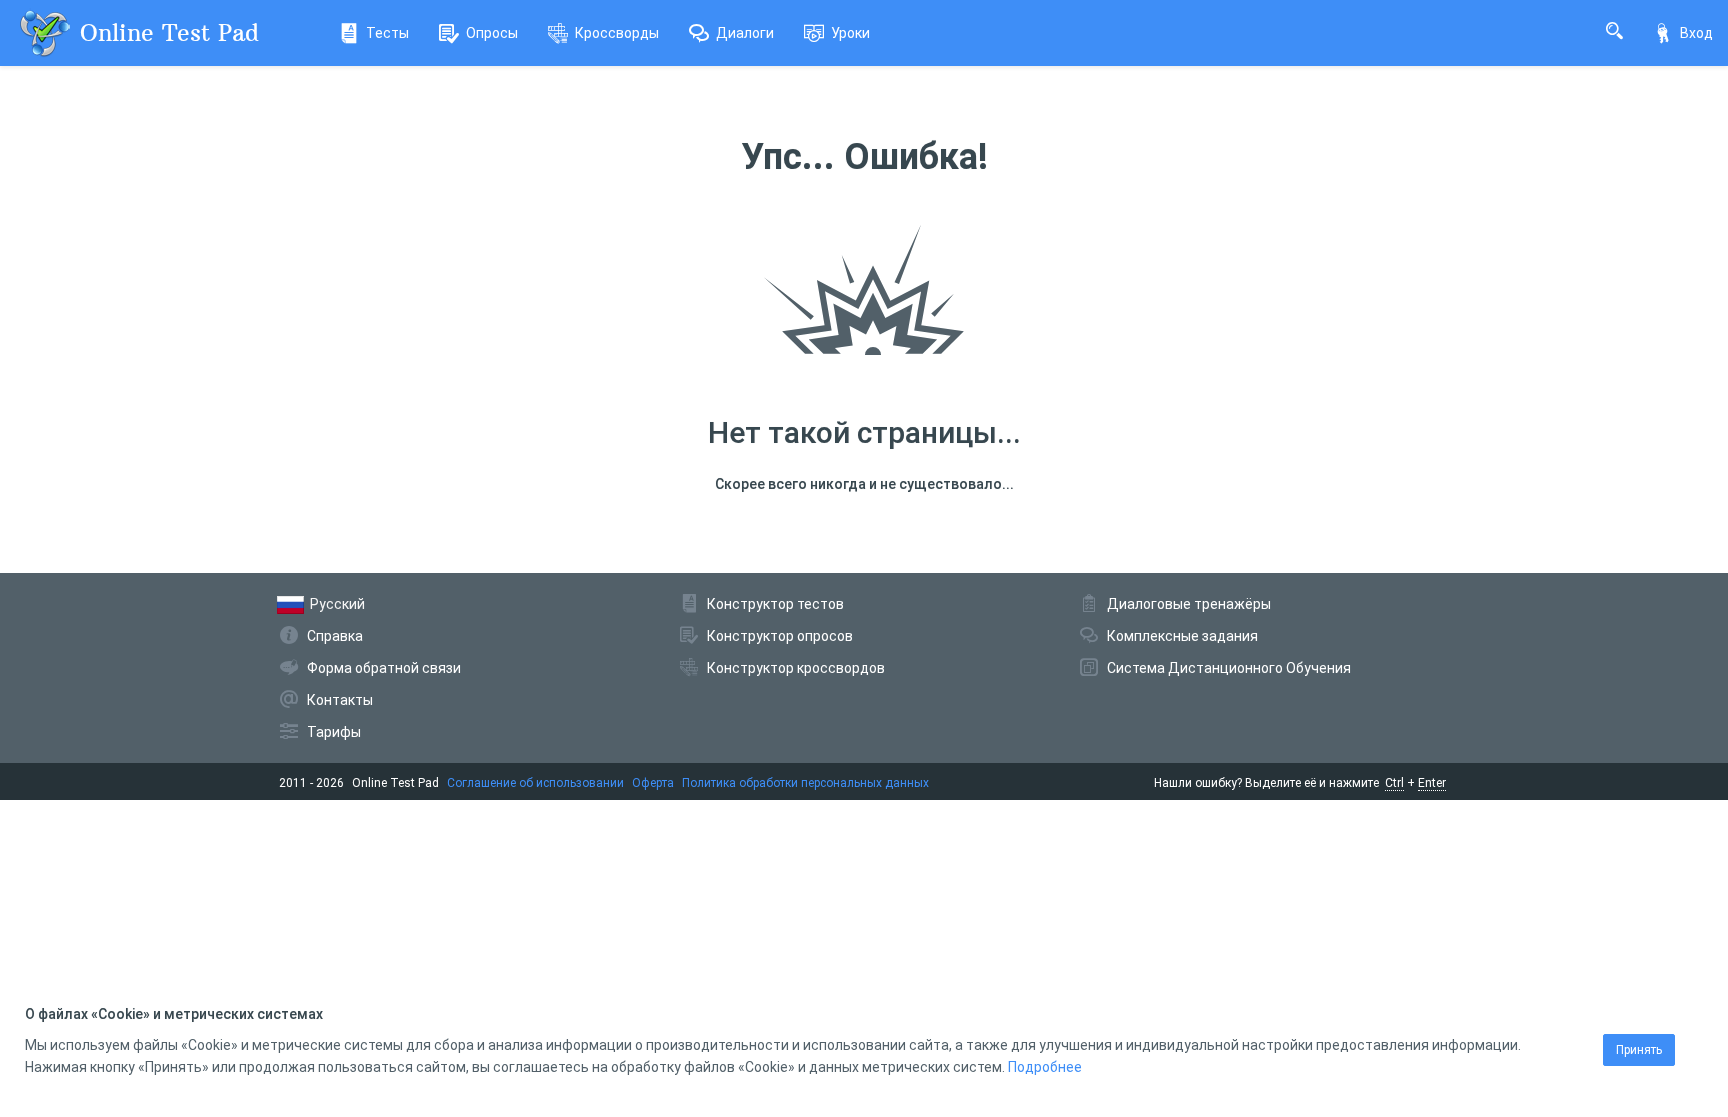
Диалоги (745, 33)
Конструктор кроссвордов (796, 668)
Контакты (340, 700)
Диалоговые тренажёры (1189, 604)
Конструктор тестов (775, 604)
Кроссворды (617, 33)
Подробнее (1045, 1067)
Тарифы (334, 732)
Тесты (387, 33)
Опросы (492, 33)
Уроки (850, 33)
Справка (335, 636)
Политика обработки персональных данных (805, 783)
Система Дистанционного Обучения (1229, 668)
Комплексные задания (1182, 636)
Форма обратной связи (384, 668)
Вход (1696, 33)
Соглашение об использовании (535, 783)
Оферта (653, 783)
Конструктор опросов (780, 636)
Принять (1639, 1050)
